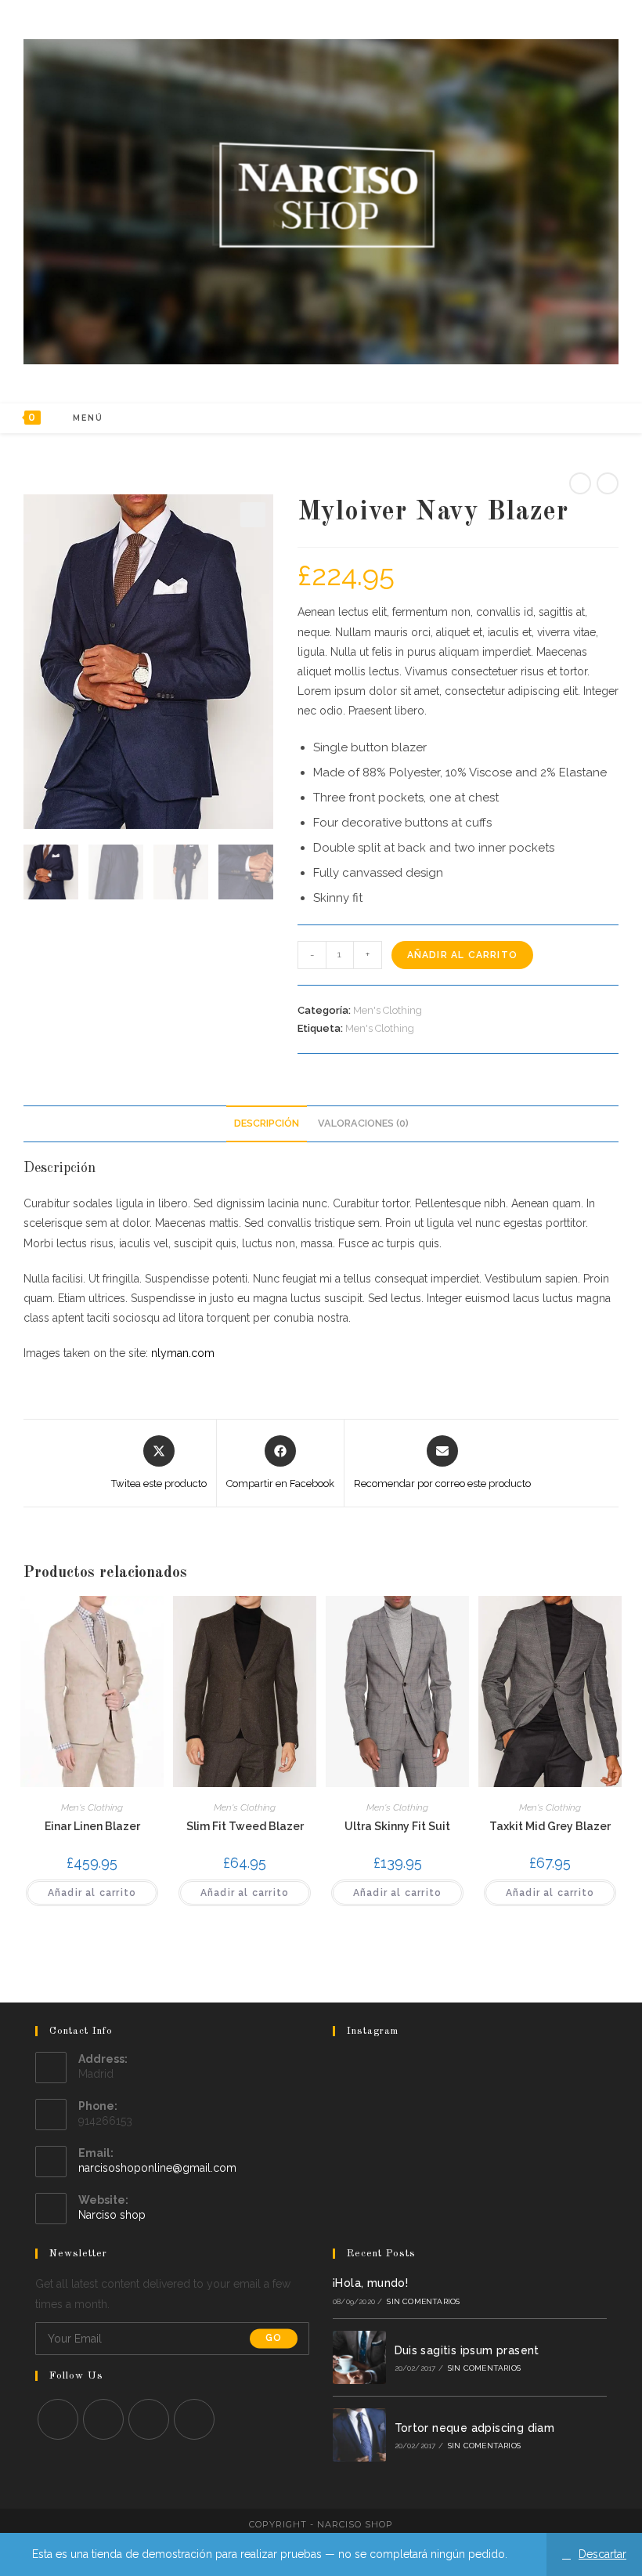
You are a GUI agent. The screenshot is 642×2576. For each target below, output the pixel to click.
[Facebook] (103, 2419)
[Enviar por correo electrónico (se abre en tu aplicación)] (600, 418)
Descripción (267, 1123)
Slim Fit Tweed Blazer (245, 1826)
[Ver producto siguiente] (608, 483)
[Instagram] (149, 2419)
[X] (58, 2419)
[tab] (267, 1124)
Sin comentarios (423, 2301)
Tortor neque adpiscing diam (475, 2428)
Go (274, 2339)
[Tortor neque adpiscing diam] (359, 2435)
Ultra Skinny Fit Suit (397, 1826)
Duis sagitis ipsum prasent (467, 2350)
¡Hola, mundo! (370, 2283)
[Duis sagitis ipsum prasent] (359, 2357)
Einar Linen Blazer (92, 1826)
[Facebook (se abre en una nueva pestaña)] (537, 418)
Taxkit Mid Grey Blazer (550, 1826)
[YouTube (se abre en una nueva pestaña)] (579, 418)
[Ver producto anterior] (580, 483)
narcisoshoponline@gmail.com (157, 2168)
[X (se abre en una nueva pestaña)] (516, 418)
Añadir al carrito (462, 955)
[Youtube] (194, 2419)
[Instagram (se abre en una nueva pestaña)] (558, 418)
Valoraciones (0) (363, 1123)
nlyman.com (183, 1353)
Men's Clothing (388, 1010)
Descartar (602, 2554)
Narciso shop (112, 2215)
